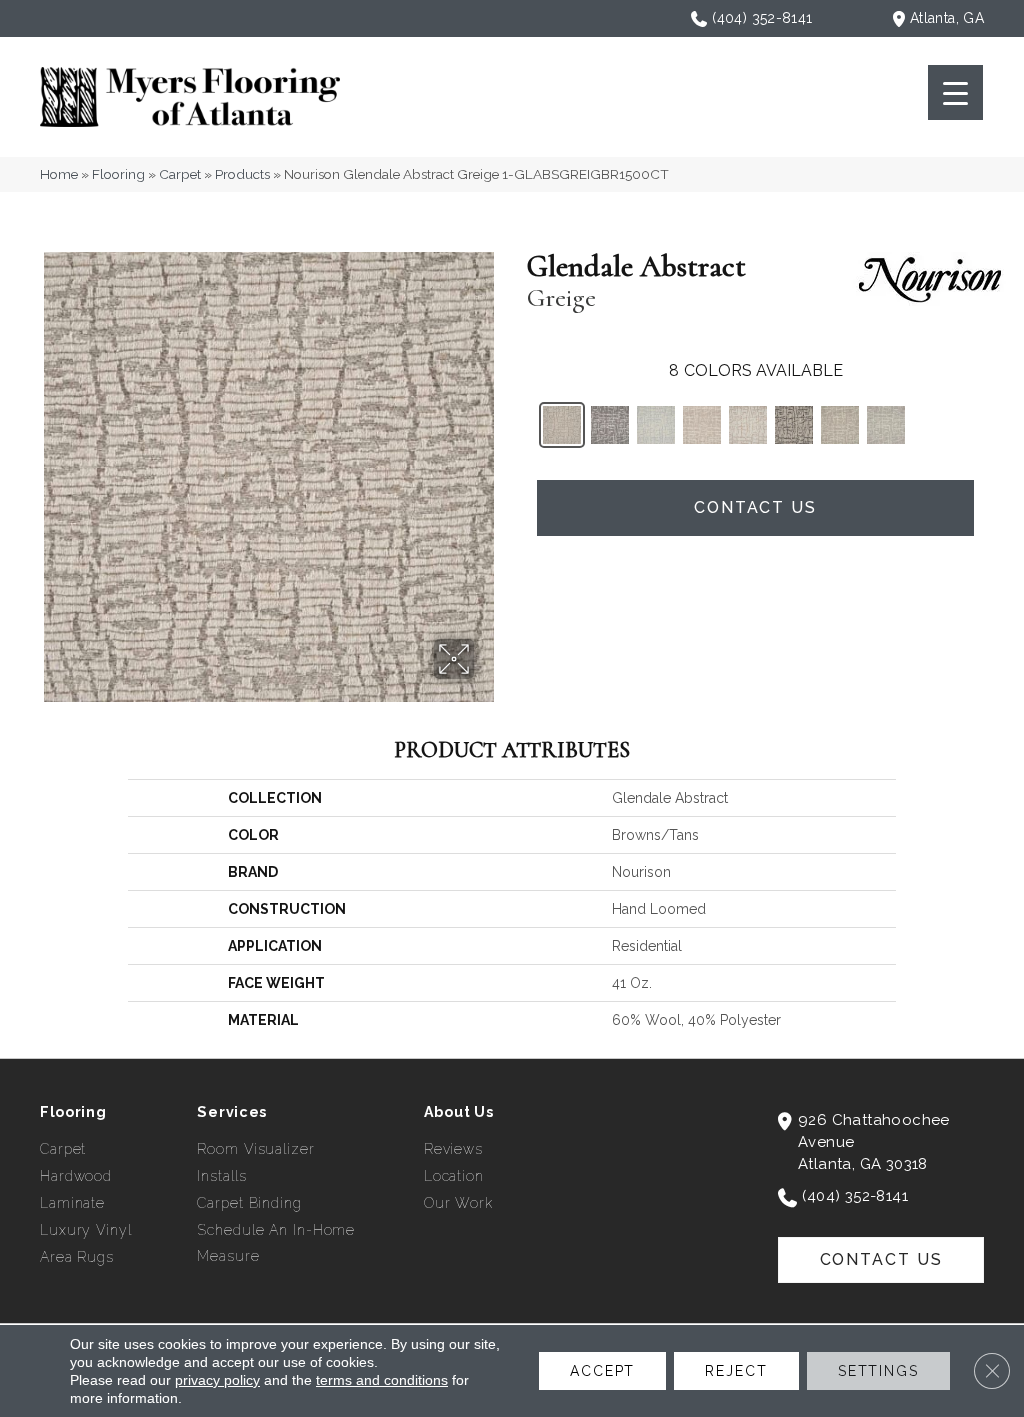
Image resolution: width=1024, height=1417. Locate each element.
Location (454, 1176)
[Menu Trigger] (955, 92)
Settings (878, 1371)
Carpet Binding (249, 1203)
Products (242, 174)
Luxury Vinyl (86, 1230)
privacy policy (217, 1380)
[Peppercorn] (794, 425)
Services (232, 1112)
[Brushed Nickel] (610, 425)
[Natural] (748, 425)
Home (59, 174)
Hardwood (76, 1176)
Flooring (118, 174)
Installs (221, 1176)
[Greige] (562, 425)
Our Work (458, 1203)
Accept (602, 1371)
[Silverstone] (886, 425)
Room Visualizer (255, 1149)
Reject (736, 1371)
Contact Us (755, 507)
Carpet (180, 174)
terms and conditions (382, 1380)
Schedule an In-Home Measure (276, 1243)
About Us (459, 1112)
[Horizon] (656, 425)
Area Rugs (77, 1257)
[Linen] (702, 425)
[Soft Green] (840, 425)
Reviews (453, 1149)
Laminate (72, 1203)
